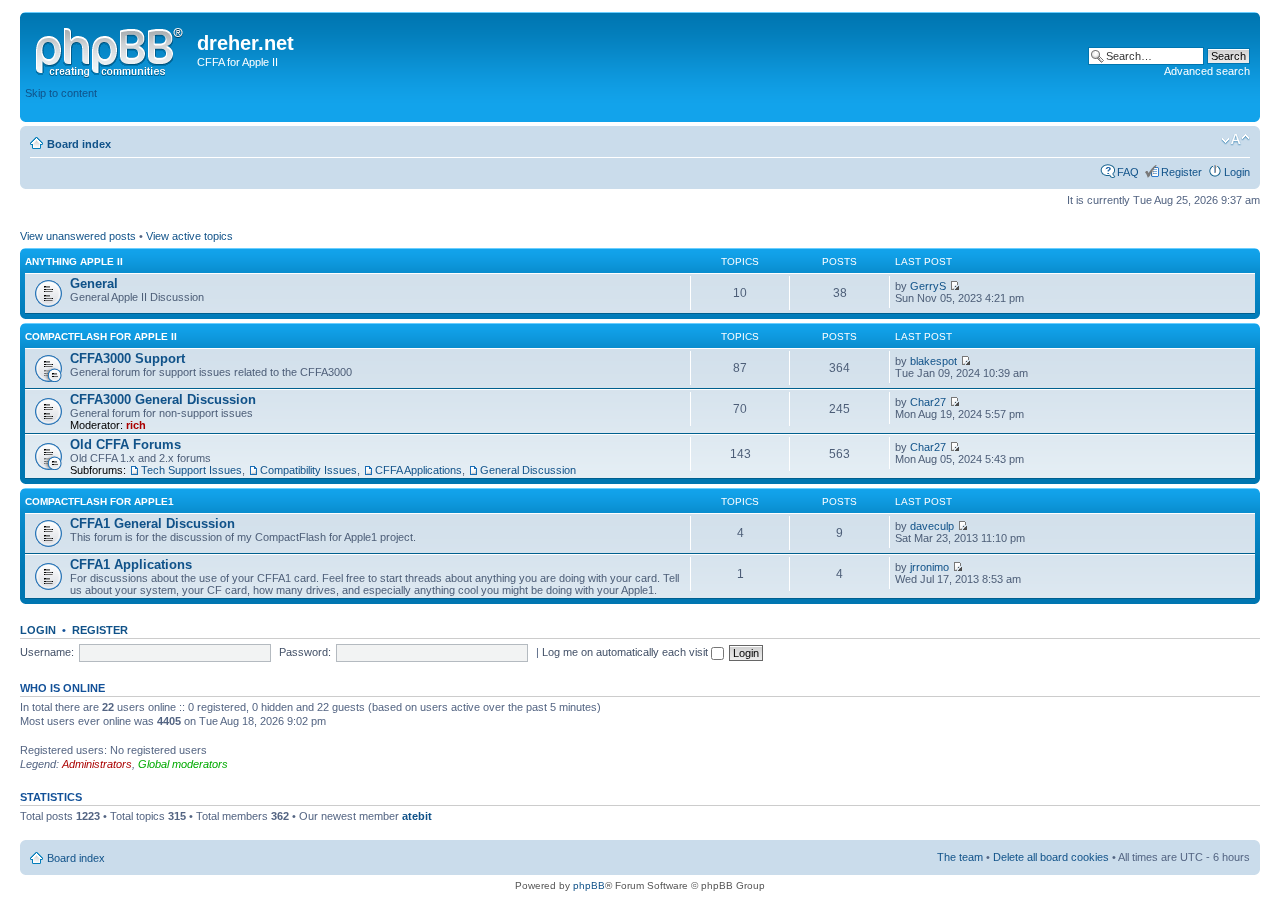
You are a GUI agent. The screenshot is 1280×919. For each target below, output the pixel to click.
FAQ (1128, 172)
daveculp (932, 526)
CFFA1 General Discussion (152, 523)
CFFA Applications (418, 470)
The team (960, 857)
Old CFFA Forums (125, 444)
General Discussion (528, 470)
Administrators (97, 764)
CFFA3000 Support (127, 358)
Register (1181, 172)
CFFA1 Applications (131, 564)
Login (1237, 172)
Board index (79, 144)
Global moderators (183, 764)
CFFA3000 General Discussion (163, 399)
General (94, 283)
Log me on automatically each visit (626, 652)
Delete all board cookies (1051, 857)
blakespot (933, 361)
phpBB (589, 885)
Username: (47, 652)
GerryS (928, 286)
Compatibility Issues (308, 470)
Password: (305, 652)
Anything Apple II (74, 261)
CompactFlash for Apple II (101, 336)
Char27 (928, 402)
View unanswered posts (78, 236)
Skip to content (61, 93)
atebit (417, 816)
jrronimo (929, 567)
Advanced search (1207, 71)
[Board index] (111, 49)
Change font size (1235, 140)
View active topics (189, 236)
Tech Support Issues (191, 470)
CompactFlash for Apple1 (99, 501)
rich (136, 425)
